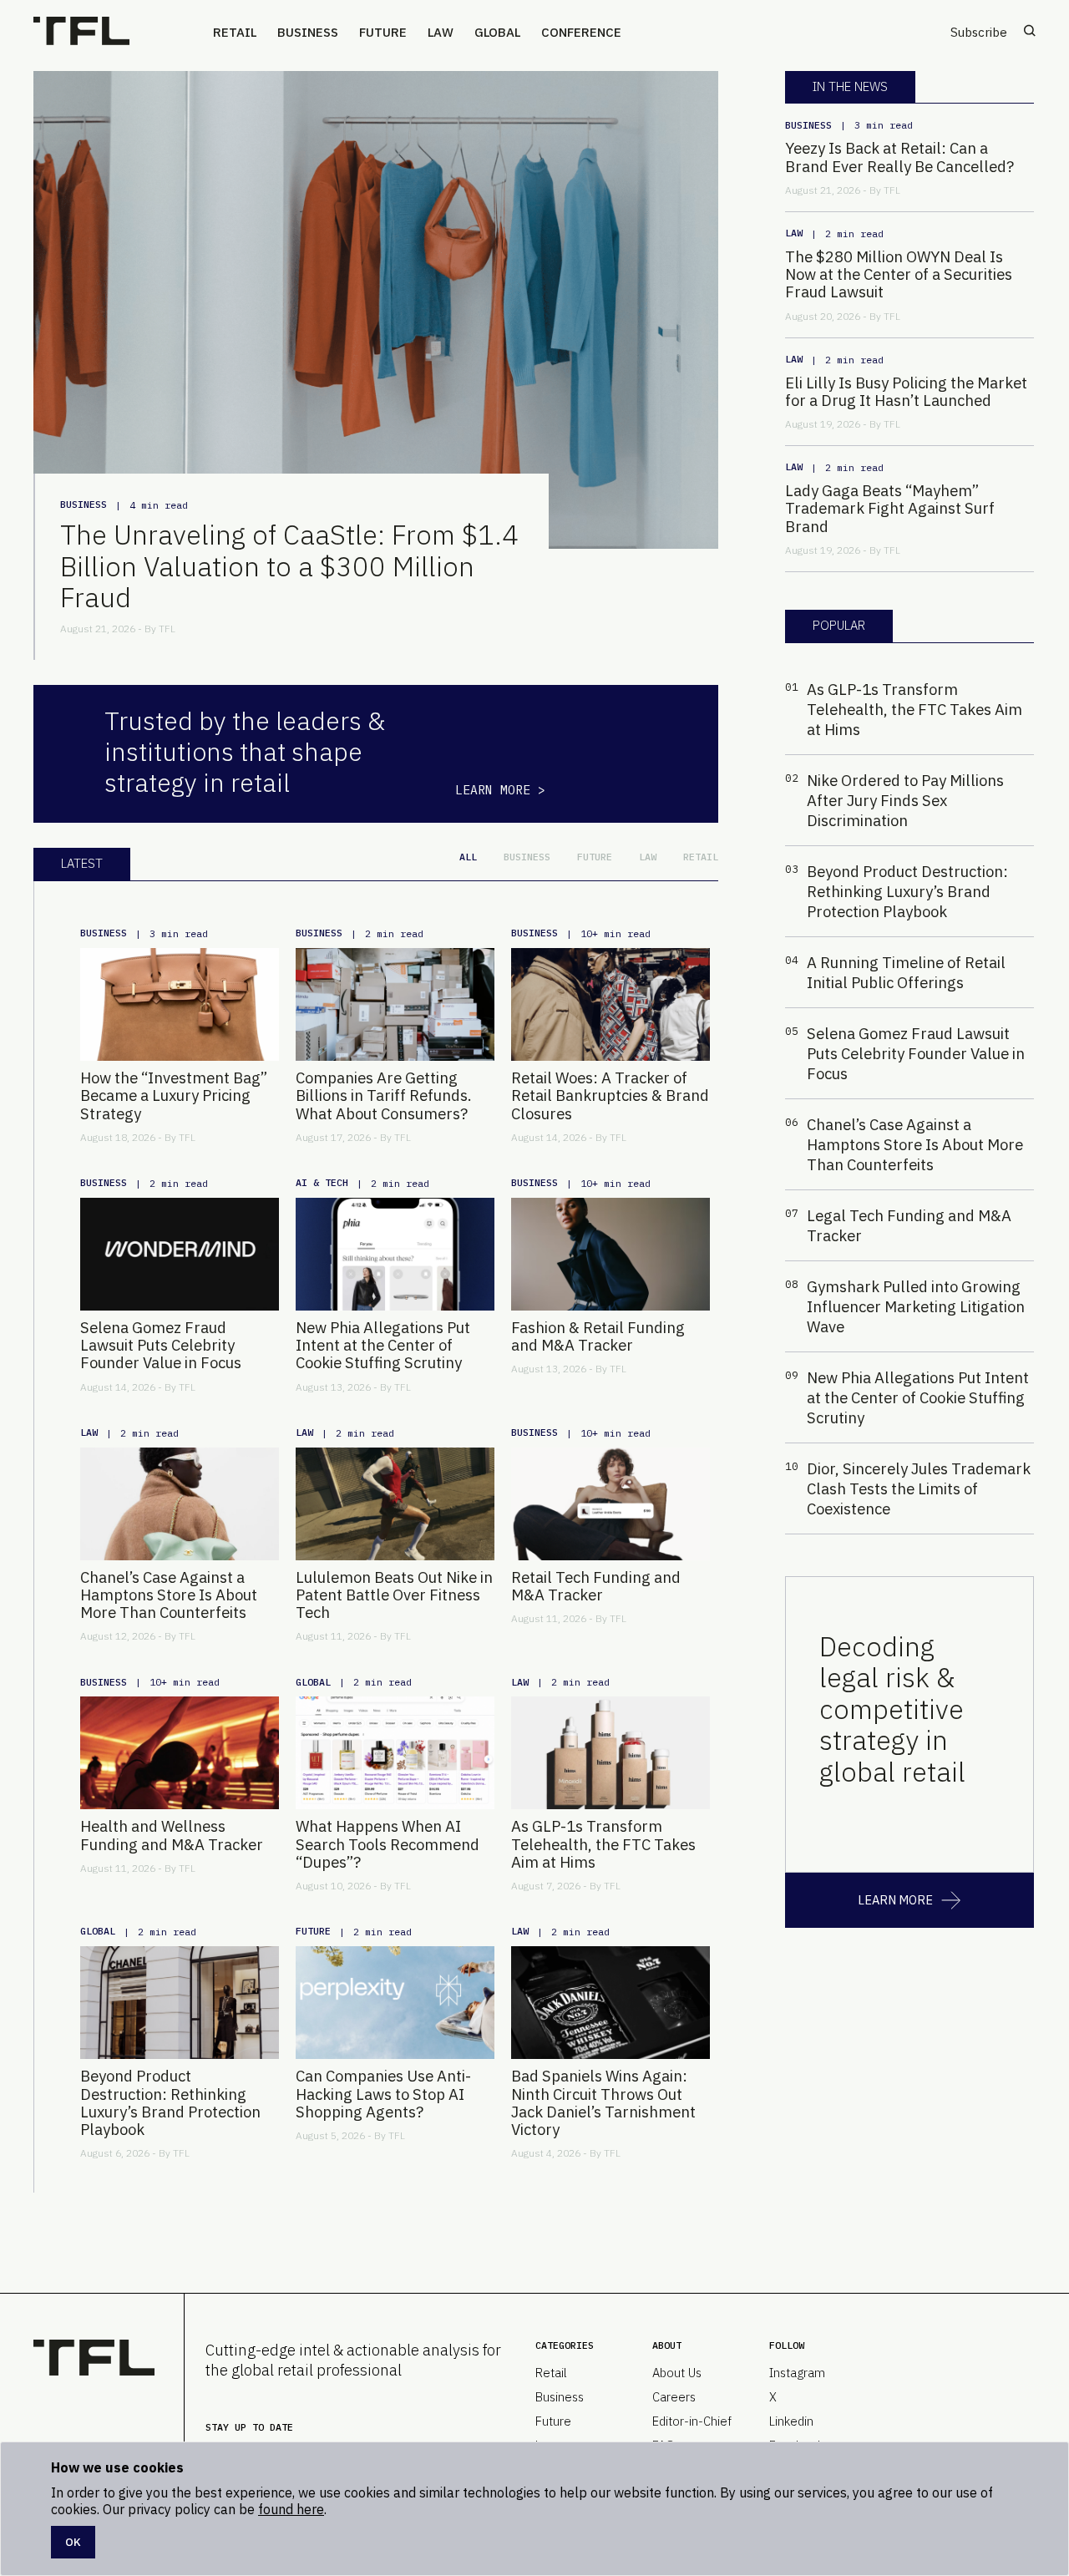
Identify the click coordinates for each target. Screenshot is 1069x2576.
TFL (167, 629)
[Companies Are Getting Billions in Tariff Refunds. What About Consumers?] (395, 1004)
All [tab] (468, 857)
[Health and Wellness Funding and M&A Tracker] (180, 1753)
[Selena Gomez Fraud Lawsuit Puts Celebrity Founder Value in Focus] (180, 1254)
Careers (674, 2397)
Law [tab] (648, 857)
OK (73, 2542)
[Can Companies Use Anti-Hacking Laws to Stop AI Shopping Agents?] (395, 2003)
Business (308, 32)
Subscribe (979, 32)
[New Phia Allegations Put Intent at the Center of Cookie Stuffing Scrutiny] (395, 1254)
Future (383, 32)
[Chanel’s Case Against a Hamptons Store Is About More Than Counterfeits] (180, 1504)
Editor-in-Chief (692, 2421)
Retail (235, 32)
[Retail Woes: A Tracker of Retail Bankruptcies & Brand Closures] (610, 1004)
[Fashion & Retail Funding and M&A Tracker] (610, 1254)
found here (291, 2509)
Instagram (797, 2373)
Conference (581, 32)
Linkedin (791, 2421)
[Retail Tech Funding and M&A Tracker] (610, 1504)
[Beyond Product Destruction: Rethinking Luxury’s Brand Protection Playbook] (180, 2003)
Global (497, 32)
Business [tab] (527, 857)
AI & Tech (322, 1182)
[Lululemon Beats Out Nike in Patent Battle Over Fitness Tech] (395, 1504)
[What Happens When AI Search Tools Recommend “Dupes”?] (395, 1753)
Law (441, 32)
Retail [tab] (701, 857)
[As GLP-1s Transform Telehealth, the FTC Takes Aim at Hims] (610, 1753)
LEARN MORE (895, 1900)
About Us (677, 2373)
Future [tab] (595, 857)
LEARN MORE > (500, 790)
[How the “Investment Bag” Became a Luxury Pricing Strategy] (180, 1004)
